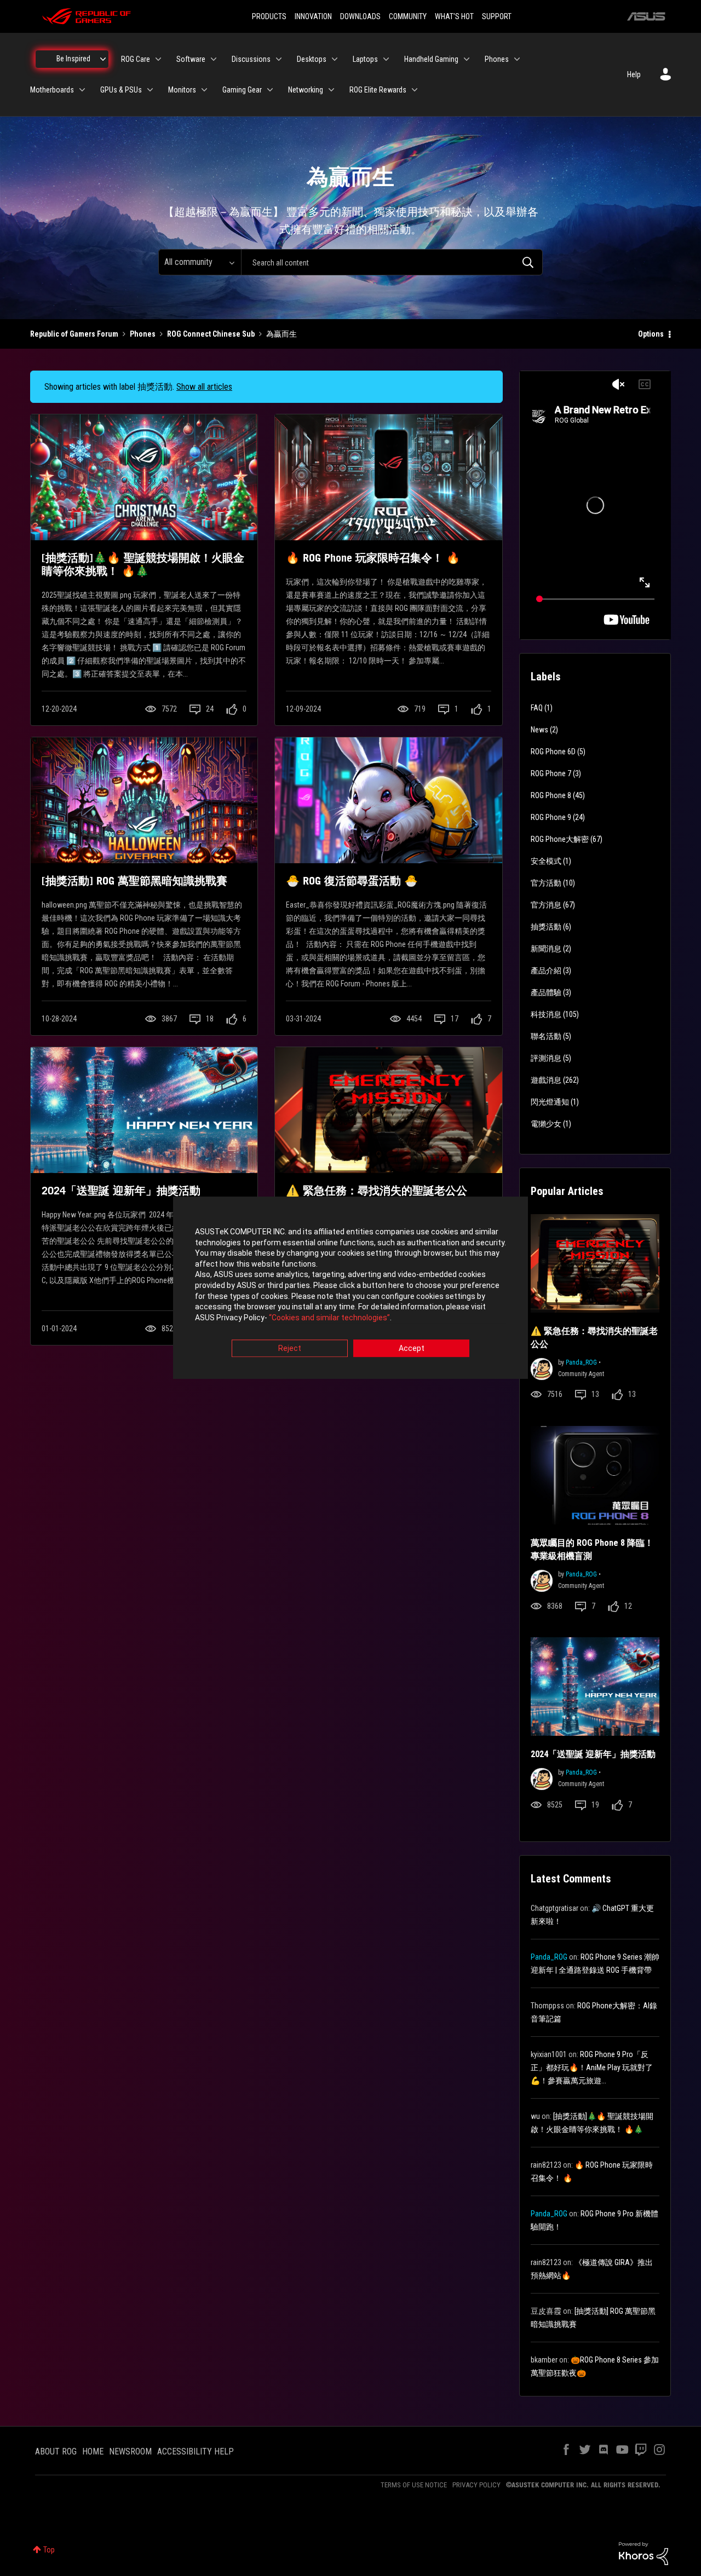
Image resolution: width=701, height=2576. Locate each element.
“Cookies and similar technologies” (329, 1318)
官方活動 (546, 883)
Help (634, 74)
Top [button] (49, 2550)
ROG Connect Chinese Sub (211, 334)
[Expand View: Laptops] (386, 59)
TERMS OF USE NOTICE (414, 2485)
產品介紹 (546, 971)
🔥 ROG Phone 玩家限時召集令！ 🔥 (373, 558)
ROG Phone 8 (551, 795)
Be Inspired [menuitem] (73, 59)
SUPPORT (497, 16)
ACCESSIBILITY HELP (196, 2451)
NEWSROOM (130, 2451)
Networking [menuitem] (306, 90)
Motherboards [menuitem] (52, 90)
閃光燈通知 (550, 1102)
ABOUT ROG (56, 2451)
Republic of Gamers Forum (74, 334)
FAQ (537, 708)
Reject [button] (290, 1349)
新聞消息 (546, 949)
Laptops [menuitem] (365, 59)
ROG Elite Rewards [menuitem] (378, 90)
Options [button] (651, 334)
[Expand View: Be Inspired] (103, 59)
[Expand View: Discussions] (279, 59)
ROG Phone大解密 (560, 839)
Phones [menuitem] (497, 59)
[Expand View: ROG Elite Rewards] (415, 90)
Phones (143, 334)
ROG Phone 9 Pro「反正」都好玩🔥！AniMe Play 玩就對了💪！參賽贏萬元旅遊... (592, 2067)
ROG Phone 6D (553, 752)
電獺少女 (546, 1124)
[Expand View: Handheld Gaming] (467, 59)
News (539, 730)
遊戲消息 (546, 1080)
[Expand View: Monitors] (204, 90)
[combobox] (392, 262)
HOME (93, 2451)
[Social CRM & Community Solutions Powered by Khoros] (643, 2553)
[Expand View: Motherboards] (82, 90)
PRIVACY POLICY (476, 2485)
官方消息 (546, 905)
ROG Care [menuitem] (136, 59)
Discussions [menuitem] (251, 59)
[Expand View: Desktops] (335, 59)
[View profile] (542, 1368)
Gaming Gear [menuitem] (242, 90)
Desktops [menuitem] (312, 59)
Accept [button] (412, 1349)
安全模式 (546, 861)
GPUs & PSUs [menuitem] (121, 90)
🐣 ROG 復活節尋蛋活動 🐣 (352, 881)
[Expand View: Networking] (331, 90)
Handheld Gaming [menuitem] (431, 59)
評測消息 (546, 1058)
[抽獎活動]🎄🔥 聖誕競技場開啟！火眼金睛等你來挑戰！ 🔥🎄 (143, 564)
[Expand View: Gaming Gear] (270, 90)
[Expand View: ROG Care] (158, 59)
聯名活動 (546, 1036)
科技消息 (546, 1014)
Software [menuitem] (191, 59)
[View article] (144, 477)
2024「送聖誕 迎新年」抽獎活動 (121, 1191)
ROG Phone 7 (551, 773)
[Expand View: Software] (214, 59)
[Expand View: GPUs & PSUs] (150, 90)
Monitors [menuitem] (182, 90)
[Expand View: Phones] (517, 59)
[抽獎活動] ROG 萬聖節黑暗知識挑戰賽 (134, 881)
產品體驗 (546, 992)
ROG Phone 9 (551, 817)
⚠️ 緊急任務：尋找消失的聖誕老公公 (377, 1191)
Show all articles (204, 387)
